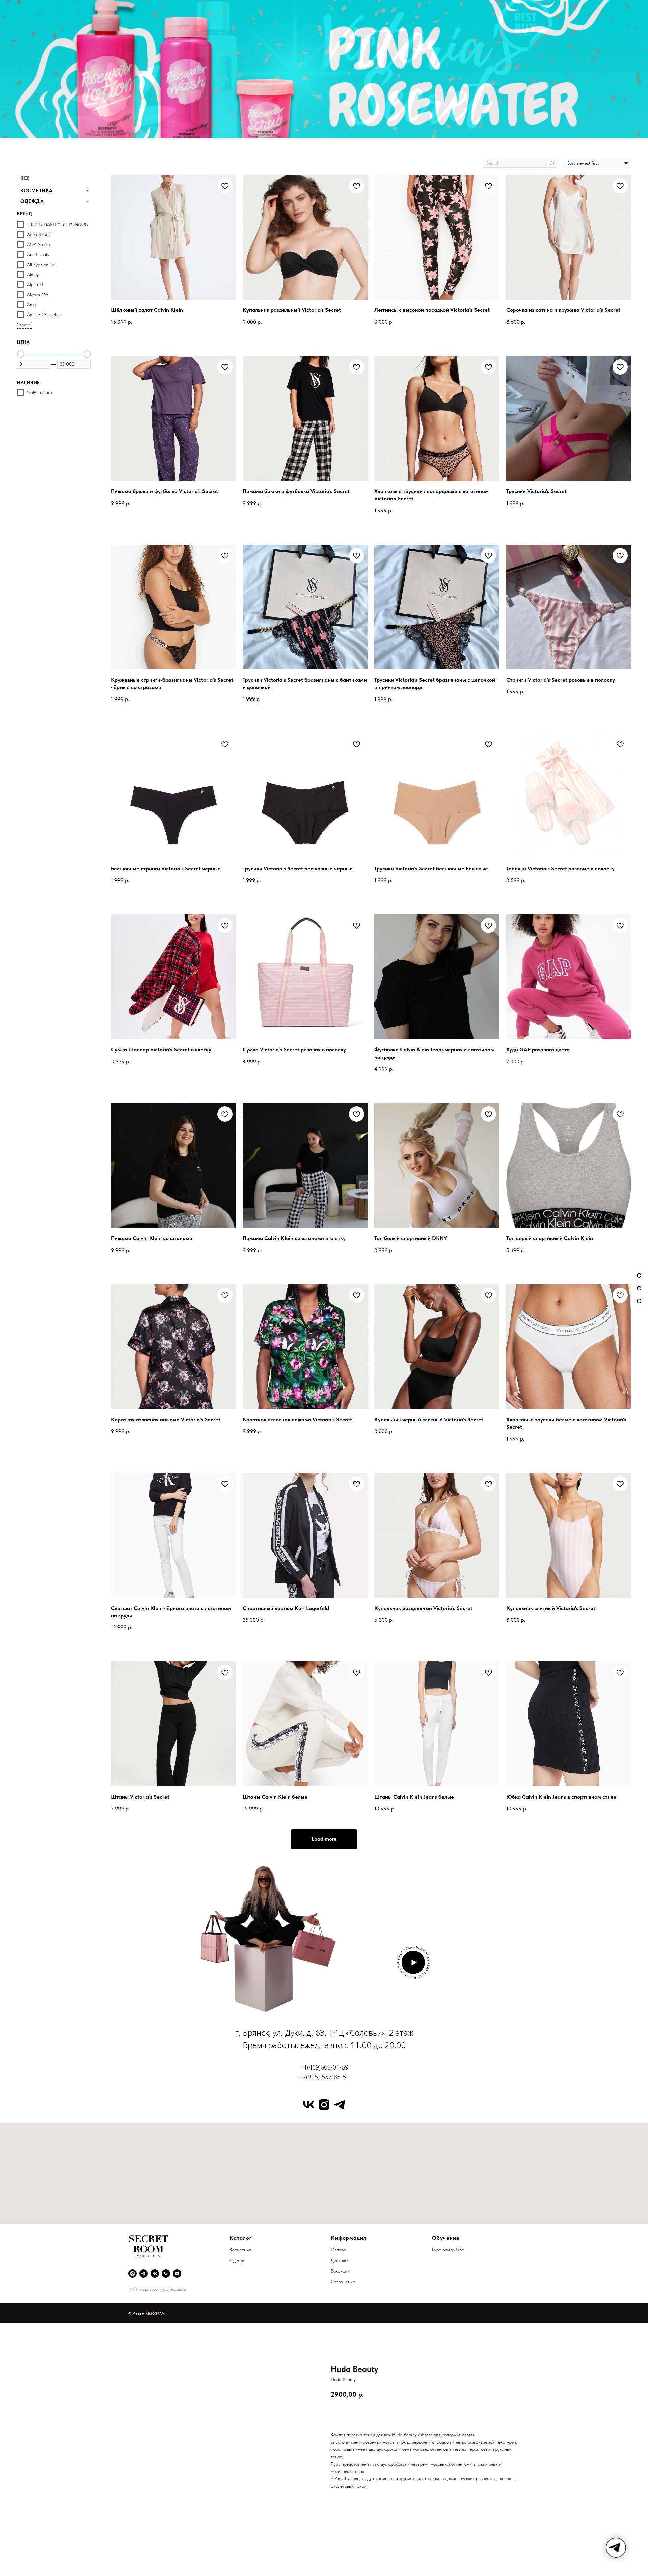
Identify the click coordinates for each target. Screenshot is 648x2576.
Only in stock (40, 392)
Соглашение (343, 2282)
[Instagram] (132, 2273)
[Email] (177, 2273)
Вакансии (340, 2271)
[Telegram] (144, 2273)
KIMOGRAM (155, 2313)
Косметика (240, 2250)
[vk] (308, 2105)
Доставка (340, 2260)
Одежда (237, 2260)
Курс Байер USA (448, 2250)
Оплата (338, 2250)
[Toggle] (87, 190)
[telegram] (340, 2105)
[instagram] (324, 2105)
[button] (413, 1962)
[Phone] (166, 2273)
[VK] (155, 2273)
